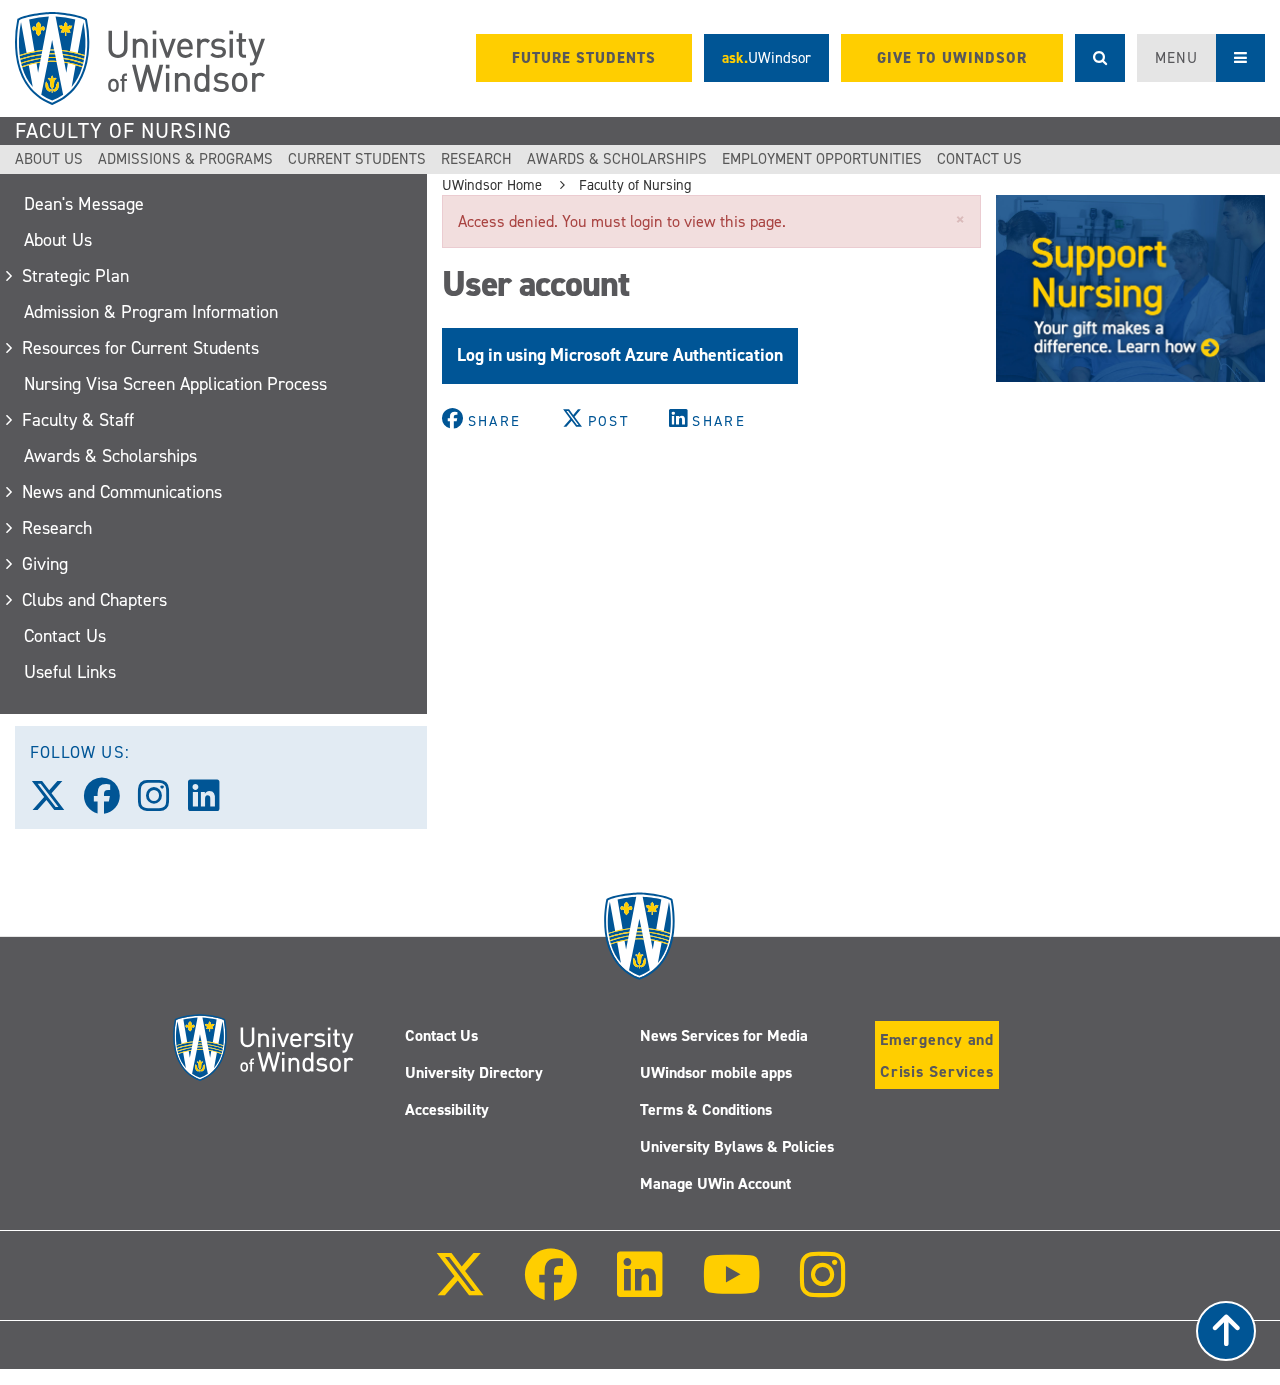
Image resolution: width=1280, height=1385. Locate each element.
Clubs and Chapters (95, 600)
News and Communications (123, 492)
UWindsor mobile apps (716, 1072)
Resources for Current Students (141, 348)
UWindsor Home (492, 185)
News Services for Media (724, 1035)
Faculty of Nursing (123, 131)
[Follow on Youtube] (731, 1288)
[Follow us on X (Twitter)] (57, 803)
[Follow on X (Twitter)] (460, 1288)
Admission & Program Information (151, 312)
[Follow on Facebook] (551, 1288)
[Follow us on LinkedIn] (213, 803)
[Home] (140, 58)
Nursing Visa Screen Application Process (175, 384)
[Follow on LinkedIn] (639, 1288)
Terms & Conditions (706, 1109)
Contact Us (979, 159)
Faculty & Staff (79, 420)
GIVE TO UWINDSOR (952, 58)
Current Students (357, 159)
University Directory (474, 1072)
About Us (49, 159)
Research (476, 159)
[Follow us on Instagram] (163, 803)
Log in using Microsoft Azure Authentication (620, 355)
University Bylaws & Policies (737, 1146)
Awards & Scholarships (617, 159)
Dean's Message (84, 204)
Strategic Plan (76, 276)
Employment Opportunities (822, 159)
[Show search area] (1100, 58)
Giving (46, 564)
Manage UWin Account (715, 1183)
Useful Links (70, 672)
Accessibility (447, 1109)
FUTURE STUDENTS (584, 58)
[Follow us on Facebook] (111, 803)
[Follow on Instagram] (823, 1288)
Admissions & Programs (185, 159)
